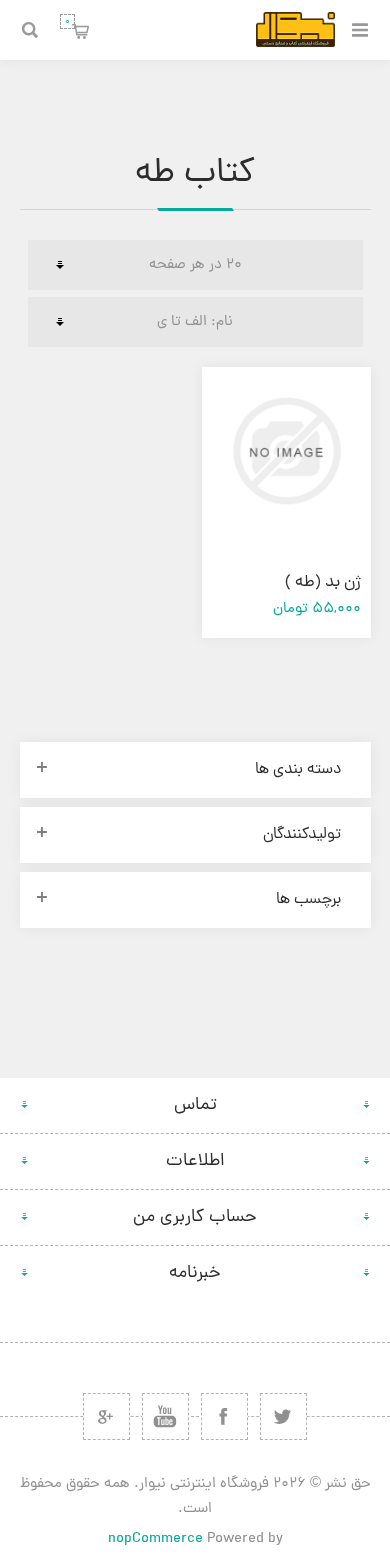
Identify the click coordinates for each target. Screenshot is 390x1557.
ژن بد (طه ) (323, 583)
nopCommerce (155, 1539)
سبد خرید (67, 21)
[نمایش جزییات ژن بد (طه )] (286, 451)
